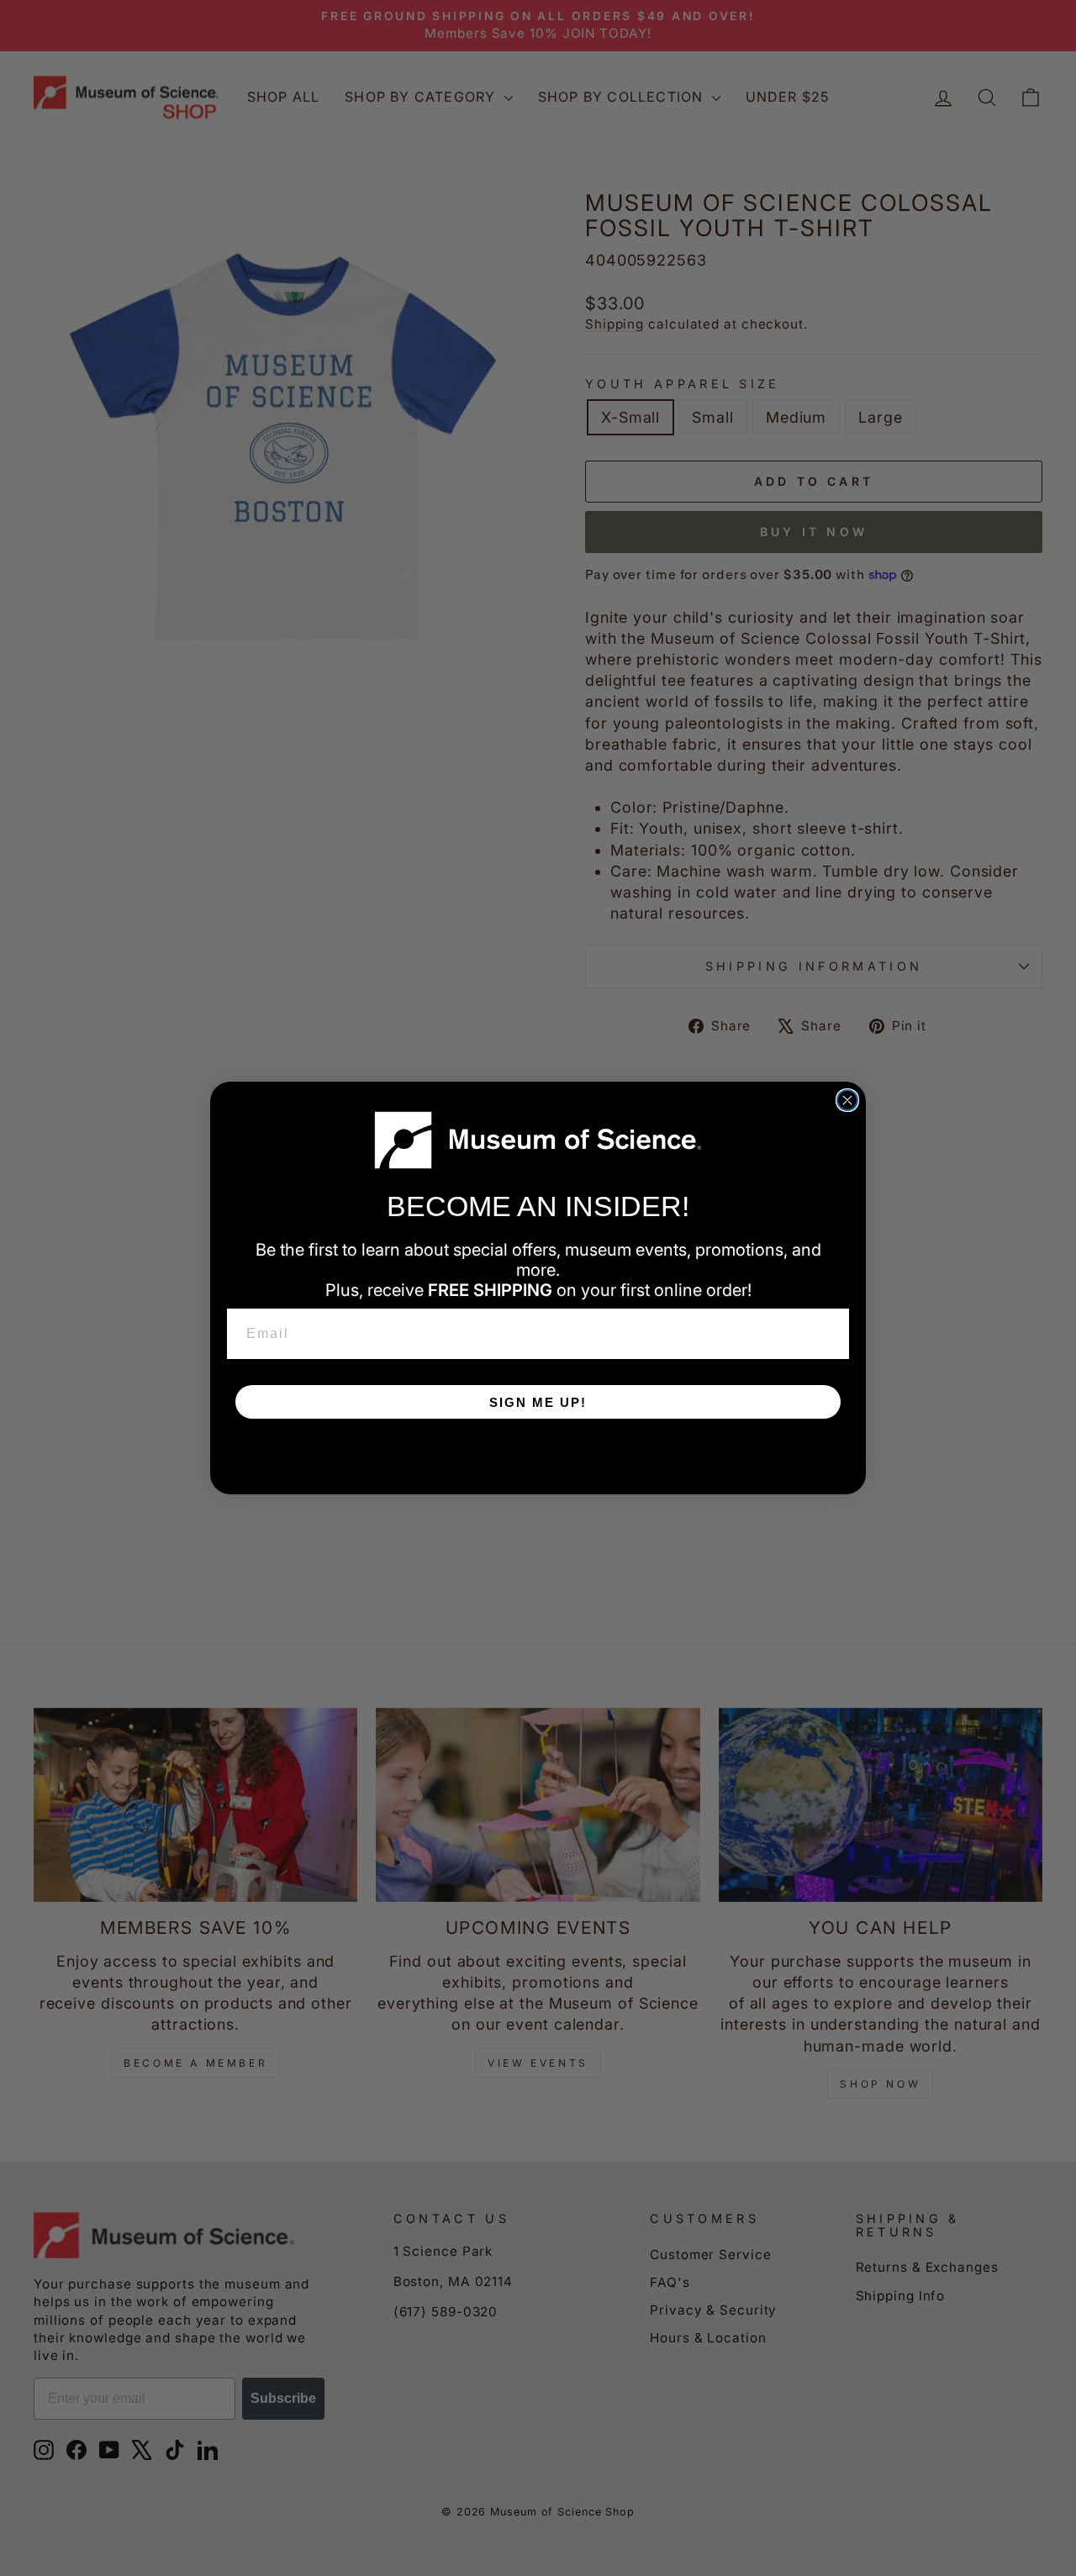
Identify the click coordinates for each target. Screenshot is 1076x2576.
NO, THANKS (538, 1452)
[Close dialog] (847, 1100)
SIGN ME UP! (538, 1402)
